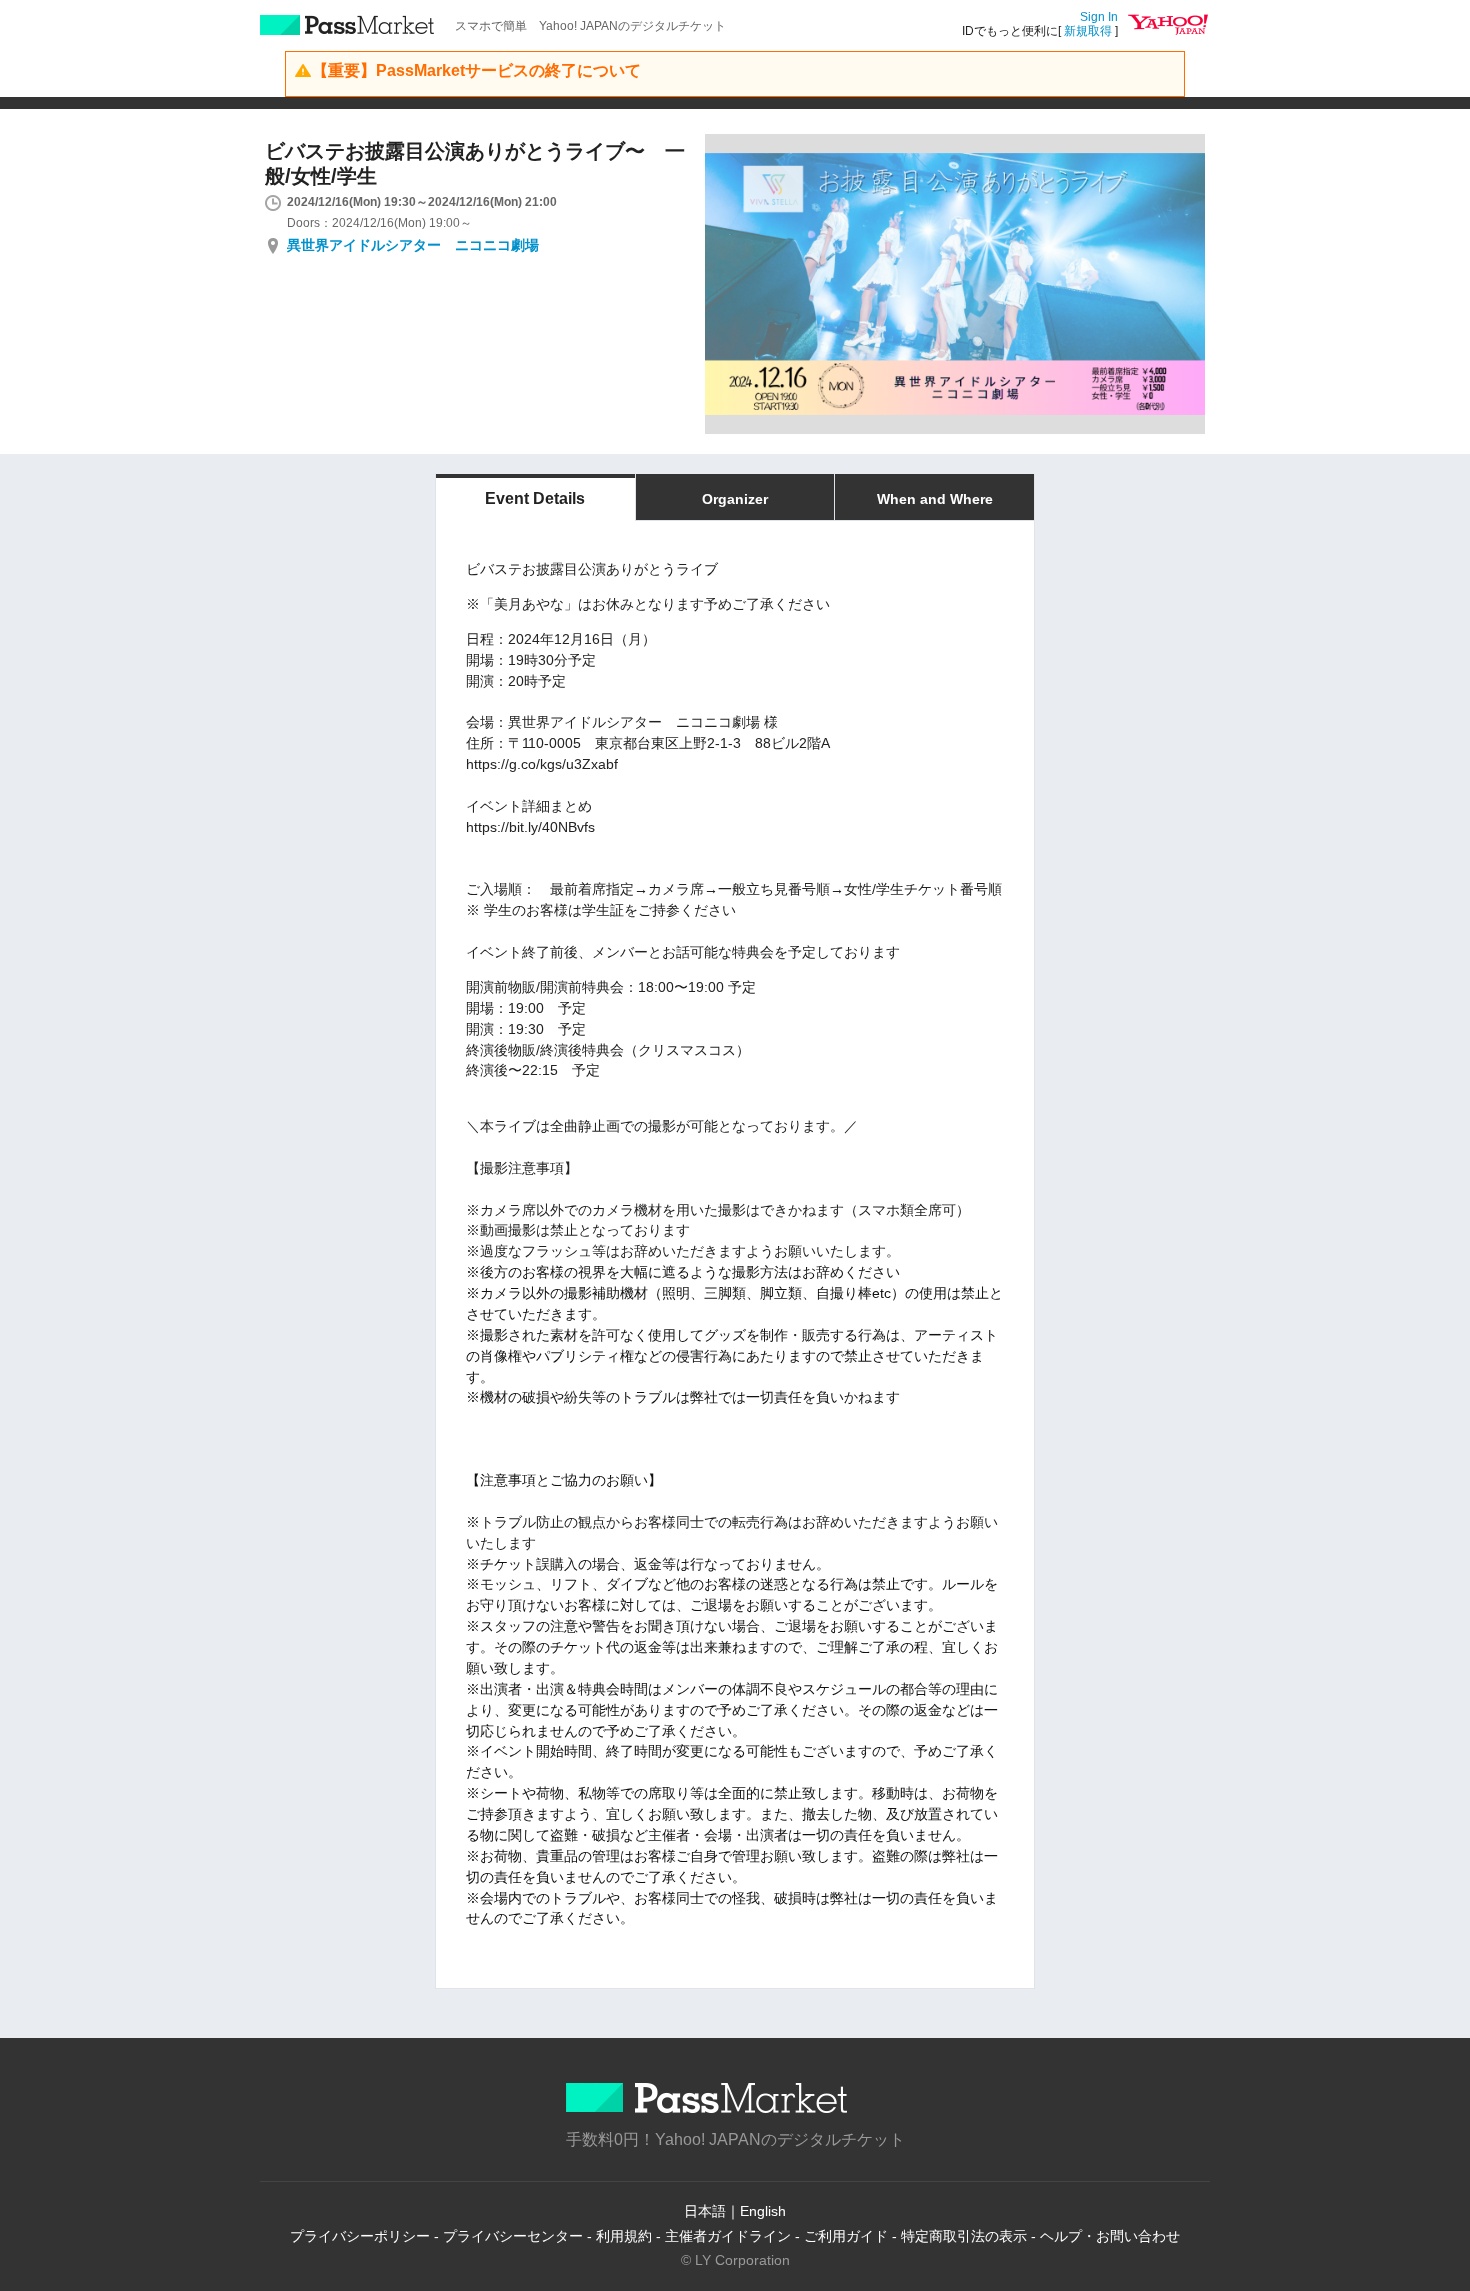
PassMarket (347, 25)
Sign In (1099, 17)
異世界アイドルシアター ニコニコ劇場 (413, 245)
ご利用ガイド (846, 2236)
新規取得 (1088, 31)
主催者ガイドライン (728, 2236)
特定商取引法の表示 (964, 2236)
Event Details (535, 498)
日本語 (705, 2211)
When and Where (935, 499)
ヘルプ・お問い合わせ (1110, 2236)
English (763, 2211)
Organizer (735, 499)
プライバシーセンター (513, 2236)
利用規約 (624, 2236)
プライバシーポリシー (360, 2236)
